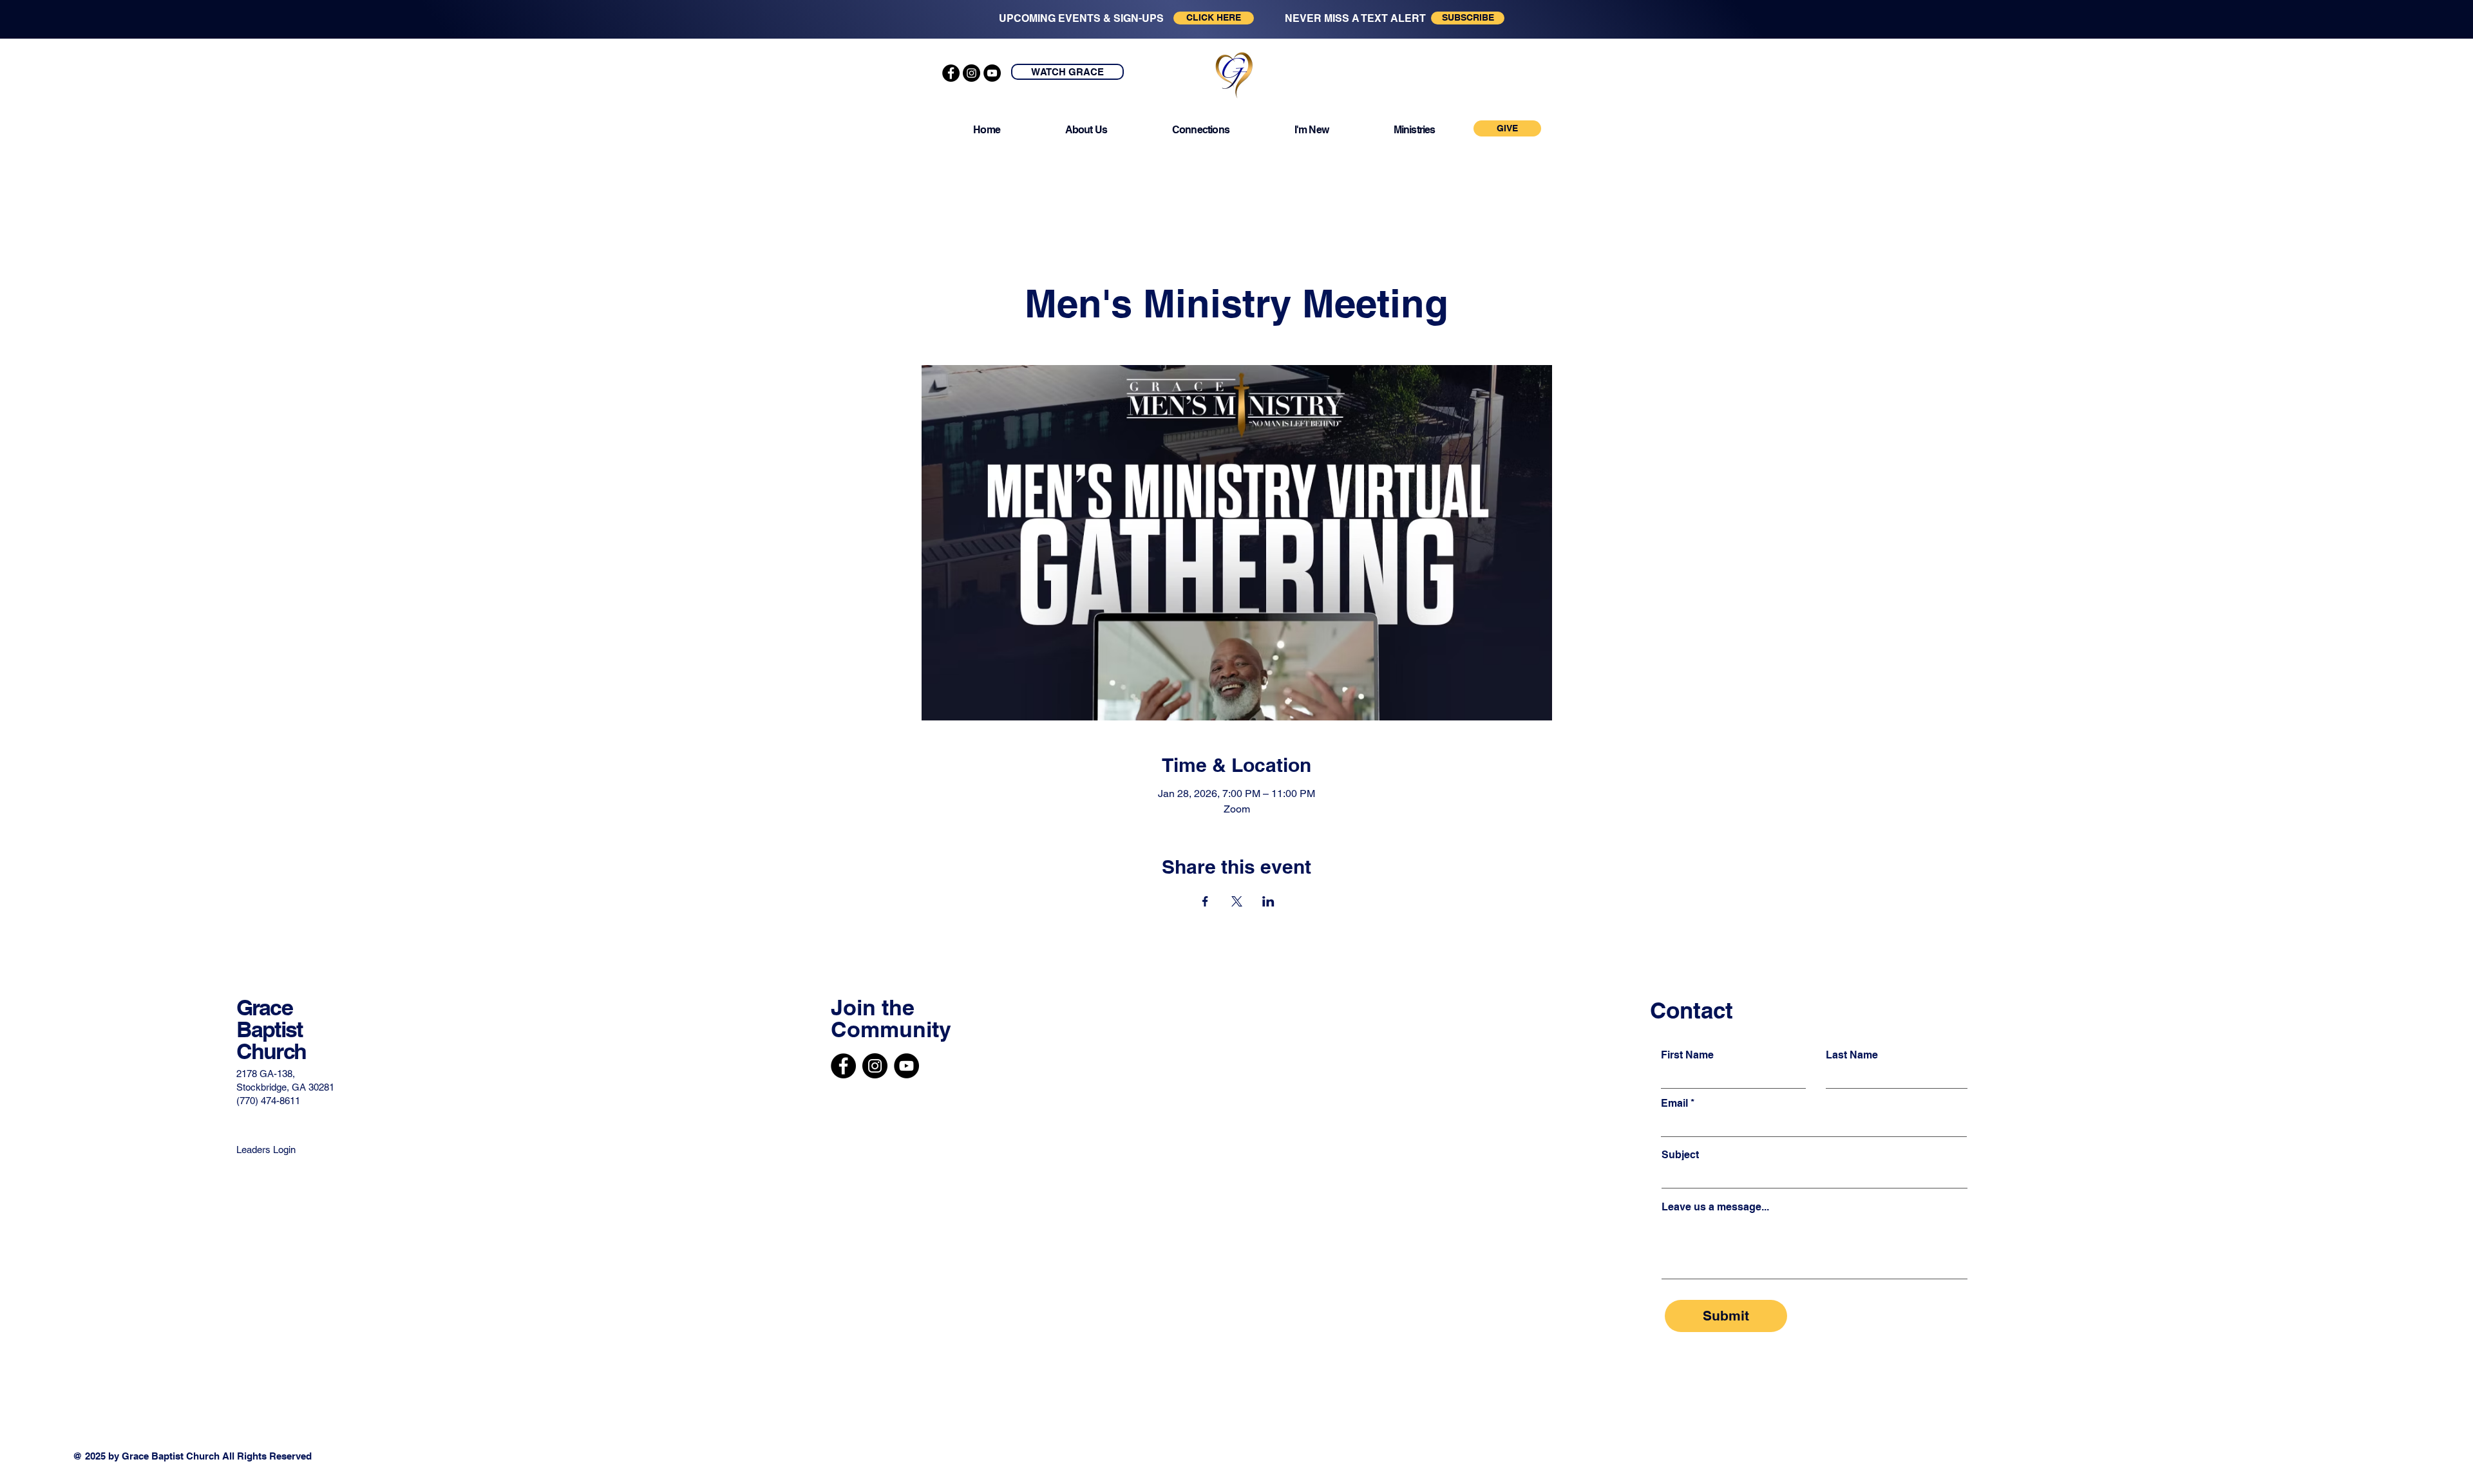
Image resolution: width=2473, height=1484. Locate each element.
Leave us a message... (1715, 1207)
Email (1674, 1104)
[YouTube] (992, 73)
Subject (1680, 1155)
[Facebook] (951, 73)
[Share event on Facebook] (1205, 901)
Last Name (1852, 1055)
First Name (1687, 1055)
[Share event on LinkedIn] (1268, 901)
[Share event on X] (1237, 901)
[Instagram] (971, 73)
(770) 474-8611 (268, 1101)
